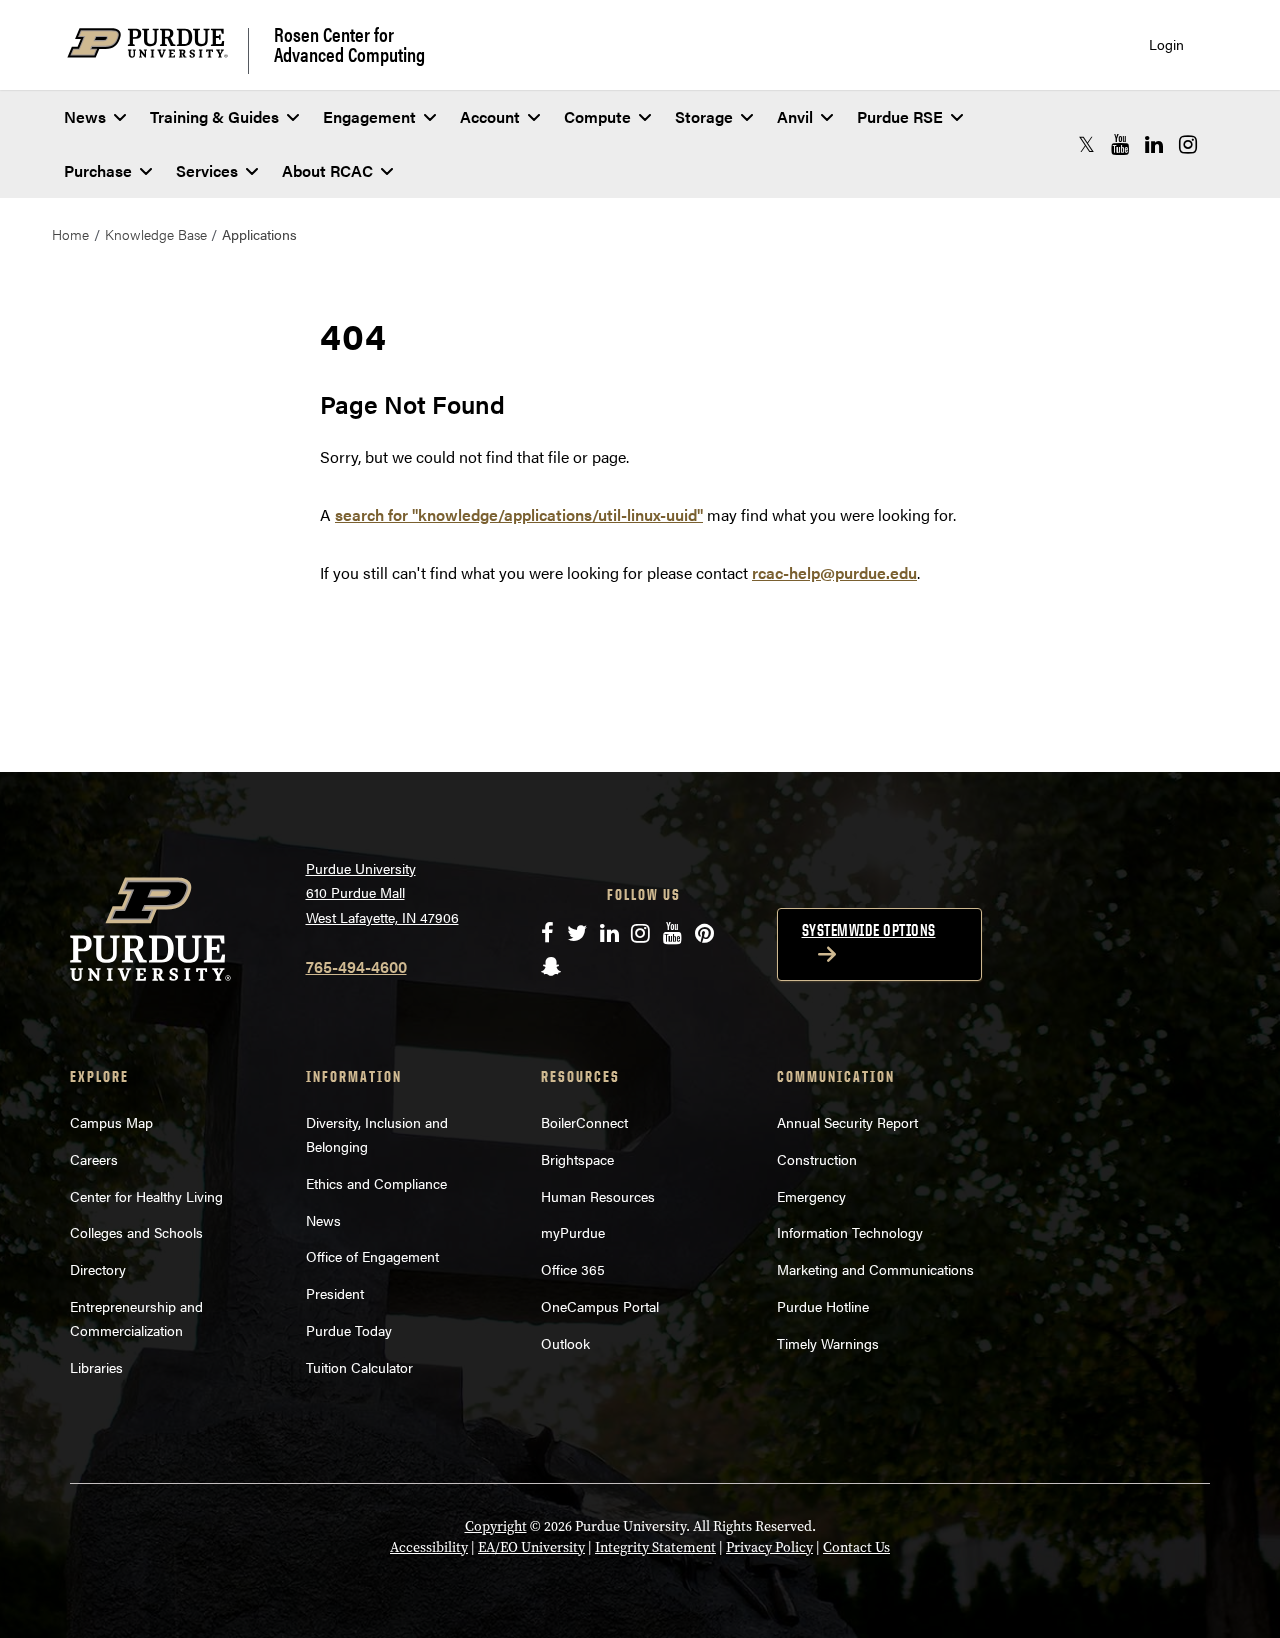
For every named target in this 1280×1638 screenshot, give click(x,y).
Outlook (565, 1343)
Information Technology (850, 1232)
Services (207, 170)
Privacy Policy (769, 1547)
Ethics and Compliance (376, 1183)
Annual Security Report (847, 1122)
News (85, 116)
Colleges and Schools (136, 1232)
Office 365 (573, 1269)
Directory (98, 1269)
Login (1166, 44)
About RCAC (327, 170)
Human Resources (598, 1196)
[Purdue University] (158, 50)
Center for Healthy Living (146, 1196)
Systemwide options (869, 930)
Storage (704, 116)
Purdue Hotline (823, 1306)
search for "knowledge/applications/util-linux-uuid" (519, 514)
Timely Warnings (828, 1343)
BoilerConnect (584, 1122)
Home (70, 234)
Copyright (496, 1526)
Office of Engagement (372, 1256)
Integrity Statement (655, 1547)
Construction (817, 1159)
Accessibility (429, 1547)
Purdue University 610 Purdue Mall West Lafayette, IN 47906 (382, 892)
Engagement (369, 116)
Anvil (795, 116)
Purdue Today (349, 1330)
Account (490, 116)
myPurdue (573, 1232)
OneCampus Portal (600, 1306)
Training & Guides (214, 116)
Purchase (98, 170)
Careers (94, 1159)
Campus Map (111, 1122)
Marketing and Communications (875, 1269)
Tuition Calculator (359, 1367)
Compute (597, 116)
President (335, 1293)
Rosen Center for (349, 44)
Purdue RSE (900, 116)
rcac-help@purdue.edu (834, 572)
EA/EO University (531, 1547)
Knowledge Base (156, 234)
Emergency (811, 1196)
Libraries (96, 1367)
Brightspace (577, 1159)
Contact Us (856, 1547)
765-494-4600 (356, 966)
